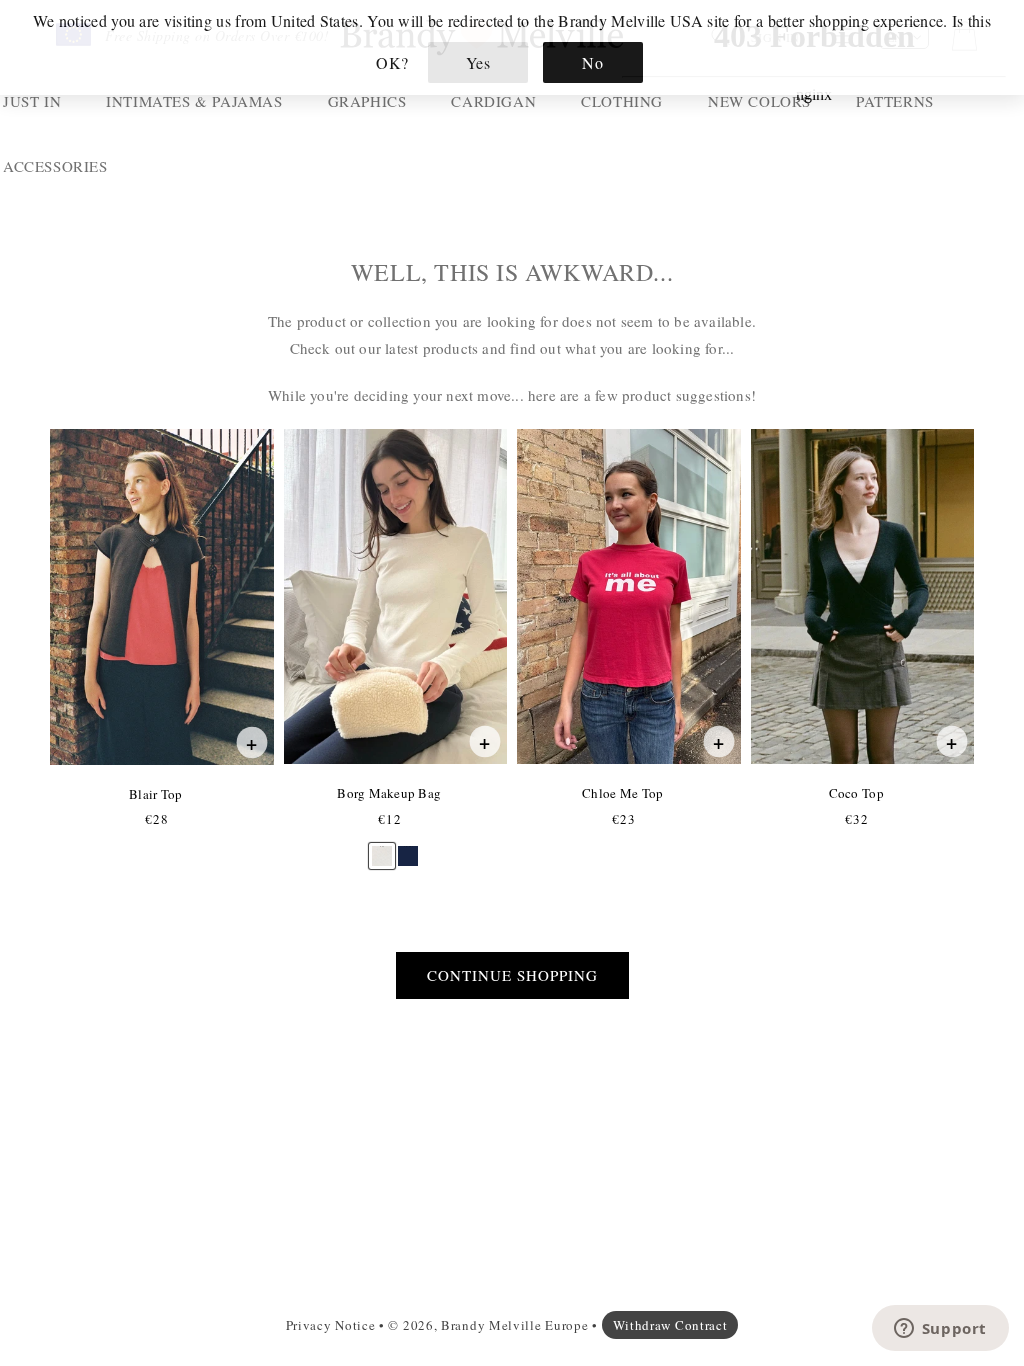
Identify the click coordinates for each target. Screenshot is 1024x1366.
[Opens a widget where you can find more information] (940, 1330)
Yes (478, 62)
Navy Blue (408, 846)
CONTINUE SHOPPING (512, 975)
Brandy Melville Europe (514, 1325)
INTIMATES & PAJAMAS (194, 101)
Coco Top (856, 793)
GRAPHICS (367, 101)
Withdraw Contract (670, 1325)
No (592, 62)
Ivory (382, 846)
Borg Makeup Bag (388, 793)
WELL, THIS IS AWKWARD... (512, 272)
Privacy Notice (331, 1325)
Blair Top (155, 794)
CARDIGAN (493, 101)
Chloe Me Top (622, 793)
